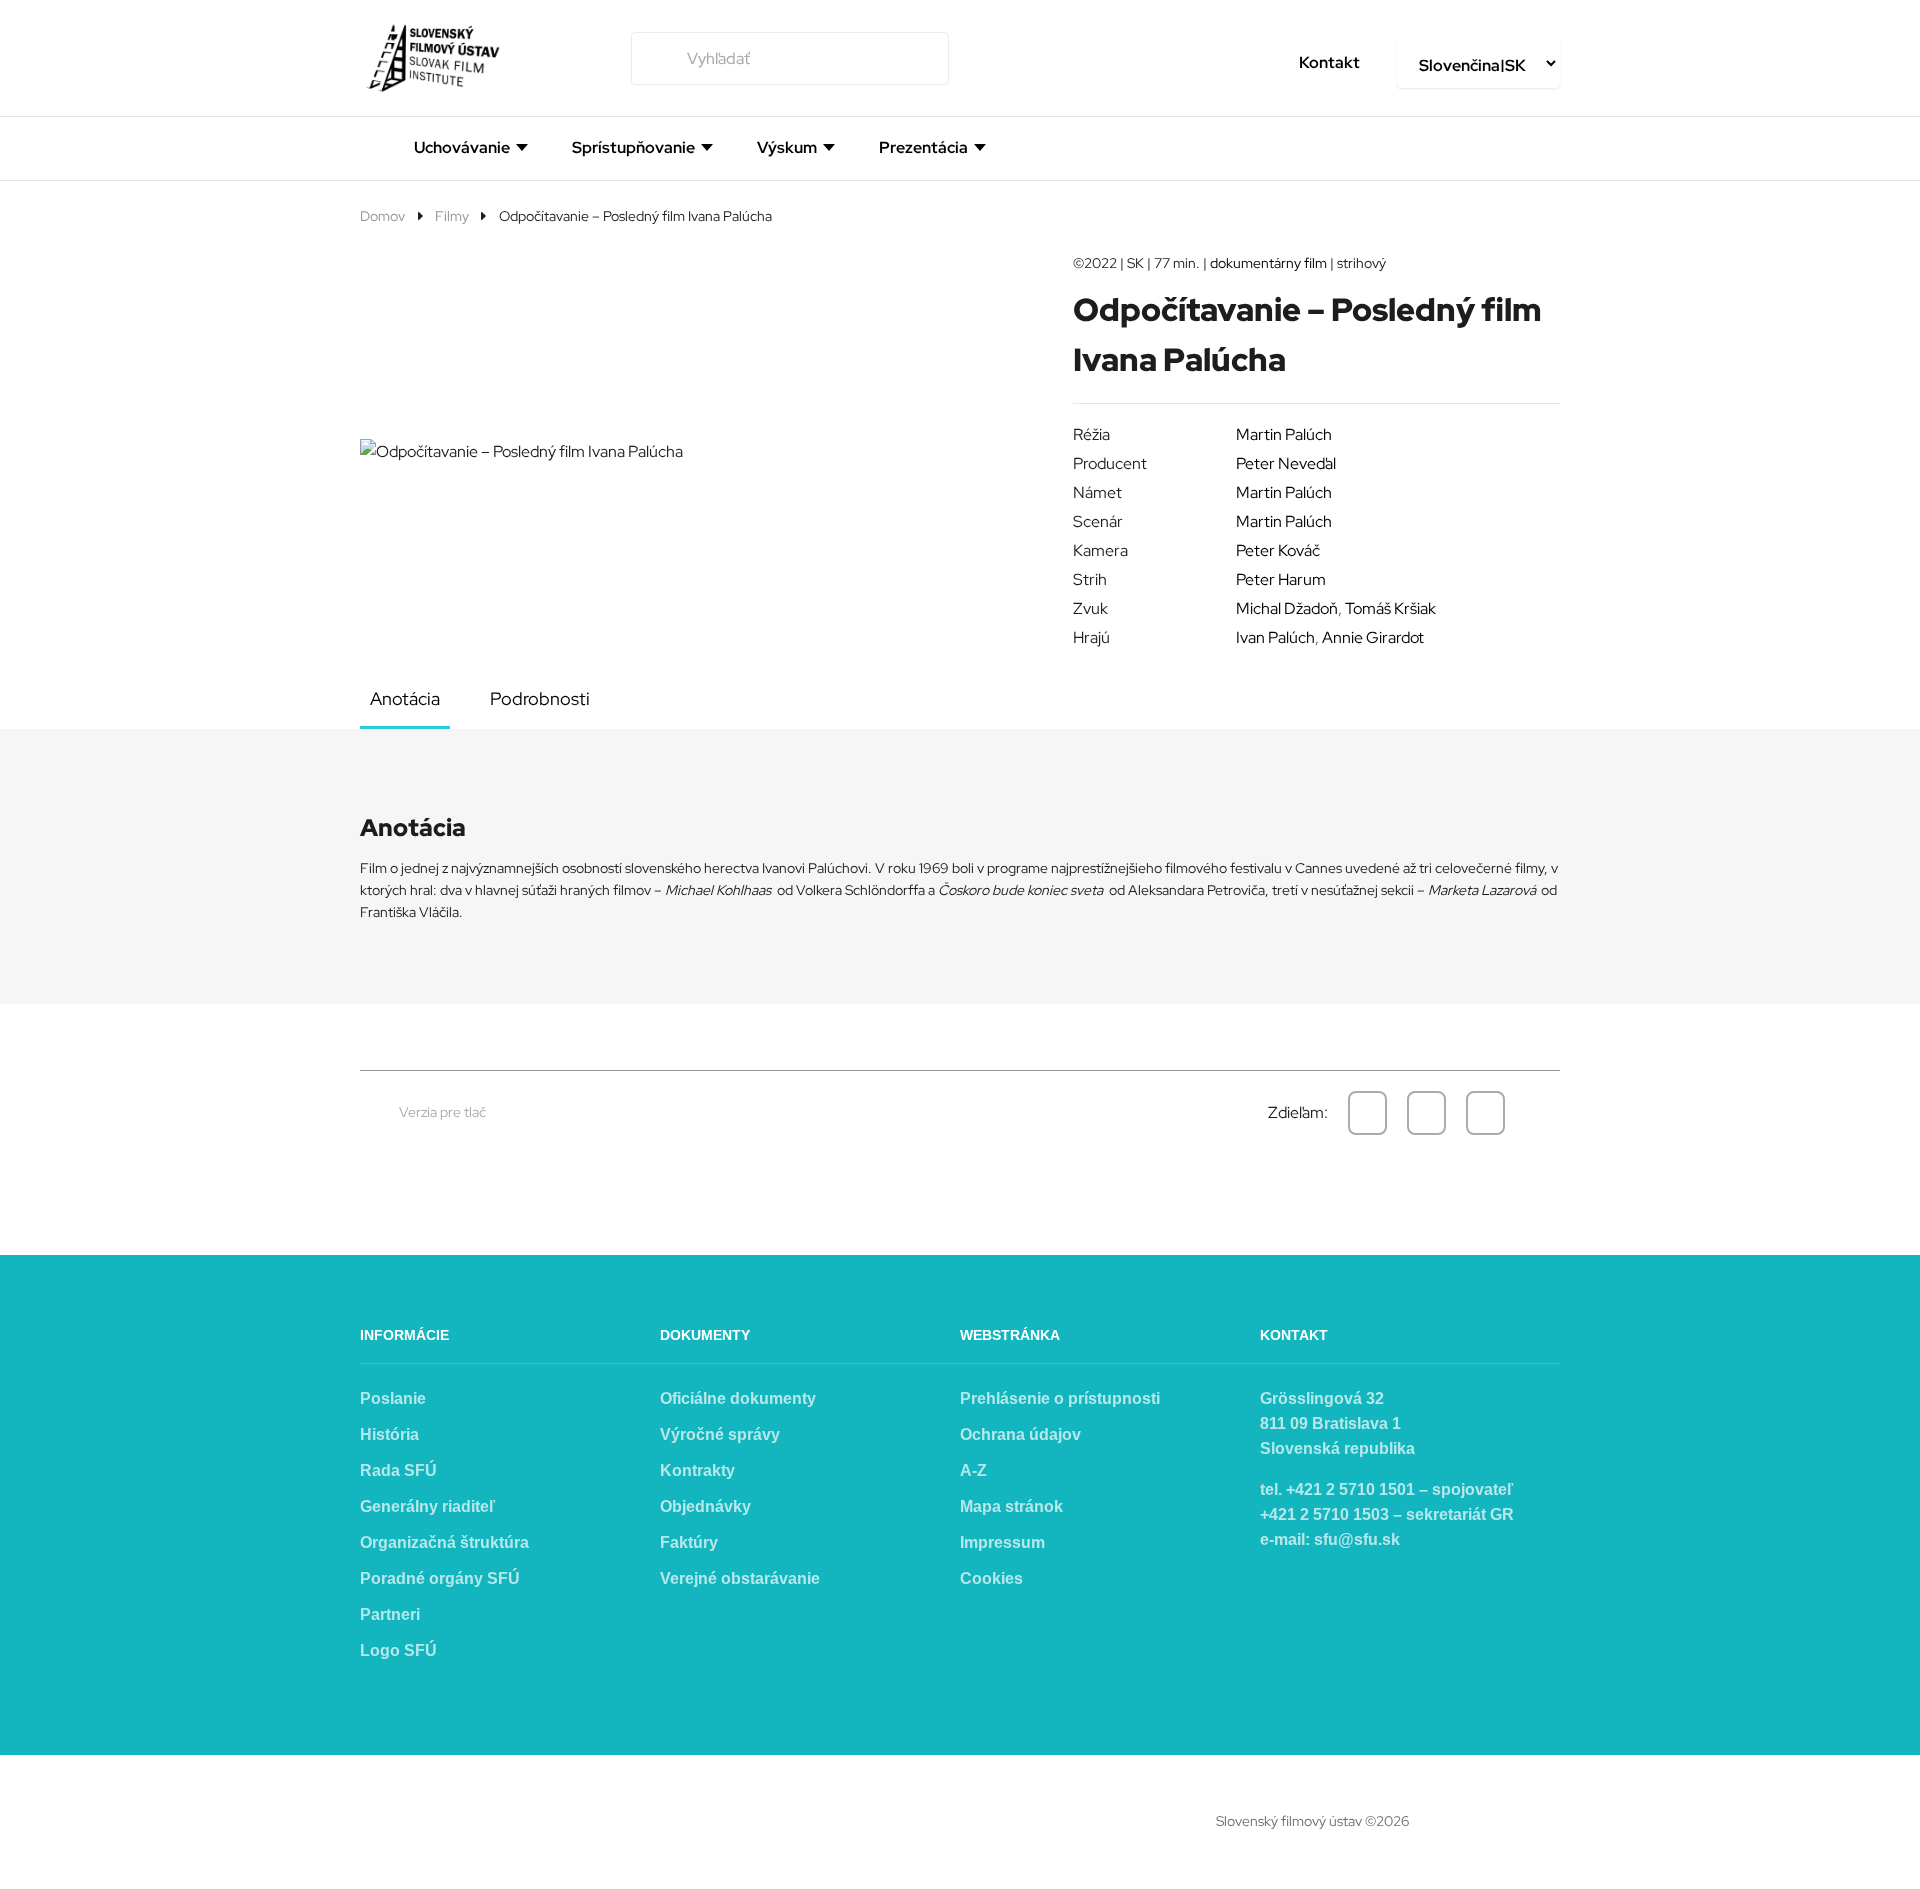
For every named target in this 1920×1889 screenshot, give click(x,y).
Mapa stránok (1011, 1506)
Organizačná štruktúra (444, 1542)
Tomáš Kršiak (1390, 608)
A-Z (973, 1470)
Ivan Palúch (1275, 637)
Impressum (1002, 1542)
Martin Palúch (1284, 434)
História (389, 1434)
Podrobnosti (540, 698)
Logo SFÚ (398, 1650)
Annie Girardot (1373, 637)
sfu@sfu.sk (1357, 1539)
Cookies (991, 1578)
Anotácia (405, 698)
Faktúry (689, 1542)
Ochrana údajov (1020, 1434)
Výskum (787, 148)
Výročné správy (720, 1434)
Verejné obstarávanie (740, 1578)
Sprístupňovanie (633, 148)
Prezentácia (923, 148)
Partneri (390, 1614)
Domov (382, 216)
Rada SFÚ (398, 1470)
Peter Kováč (1278, 550)
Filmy (452, 216)
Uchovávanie (462, 148)
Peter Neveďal (1286, 463)
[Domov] (368, 146)
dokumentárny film (1268, 263)
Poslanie (393, 1398)
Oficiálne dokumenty (738, 1398)
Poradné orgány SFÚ (440, 1578)
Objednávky (705, 1506)
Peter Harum (1281, 579)
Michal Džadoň (1287, 608)
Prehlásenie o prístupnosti (1060, 1398)
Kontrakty (697, 1470)
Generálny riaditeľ (427, 1506)
